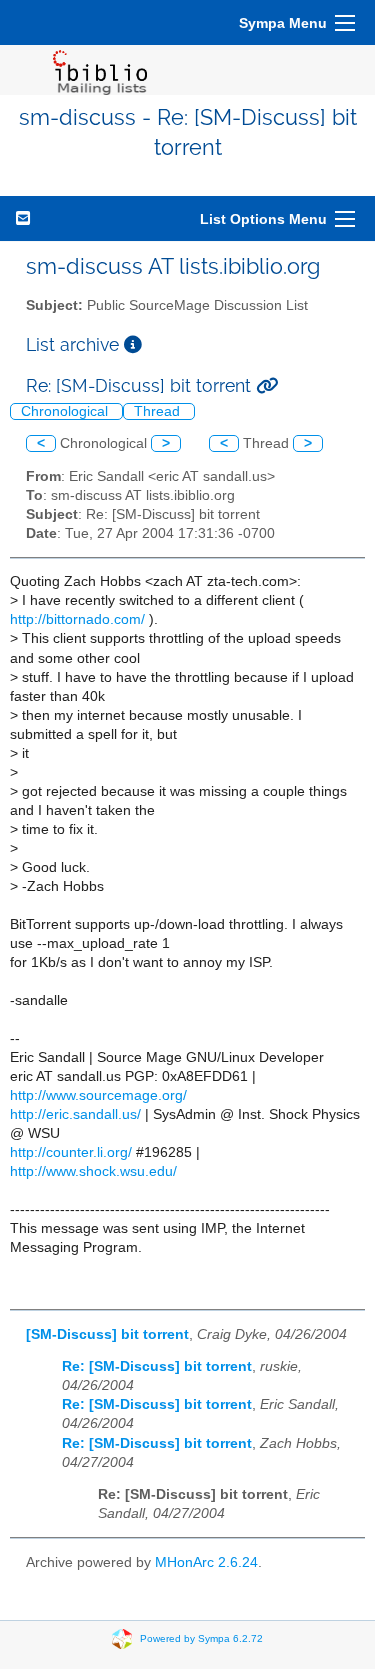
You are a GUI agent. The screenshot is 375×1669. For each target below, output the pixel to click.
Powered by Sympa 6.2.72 (201, 1637)
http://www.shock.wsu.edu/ (93, 1171)
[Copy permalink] (267, 385)
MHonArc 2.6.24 (206, 1562)
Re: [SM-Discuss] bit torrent (157, 1366)
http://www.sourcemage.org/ (98, 1095)
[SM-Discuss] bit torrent (107, 1334)
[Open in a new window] (133, 344)
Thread (159, 411)
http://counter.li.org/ (71, 1152)
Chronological (66, 411)
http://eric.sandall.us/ (75, 1114)
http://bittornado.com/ (77, 619)
